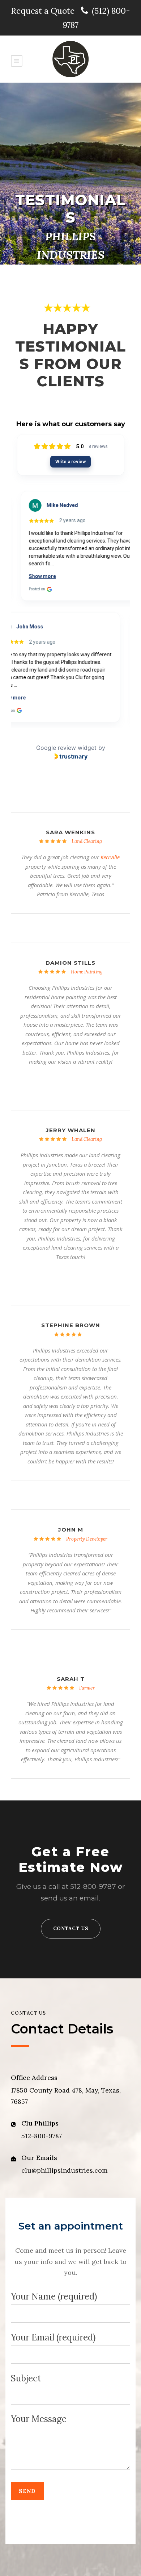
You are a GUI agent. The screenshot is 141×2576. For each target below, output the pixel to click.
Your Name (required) (54, 2296)
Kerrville (110, 857)
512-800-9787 (93, 1887)
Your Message (39, 2419)
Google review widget (66, 748)
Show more (35, 576)
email (89, 1898)
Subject (26, 2378)
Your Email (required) (53, 2337)
